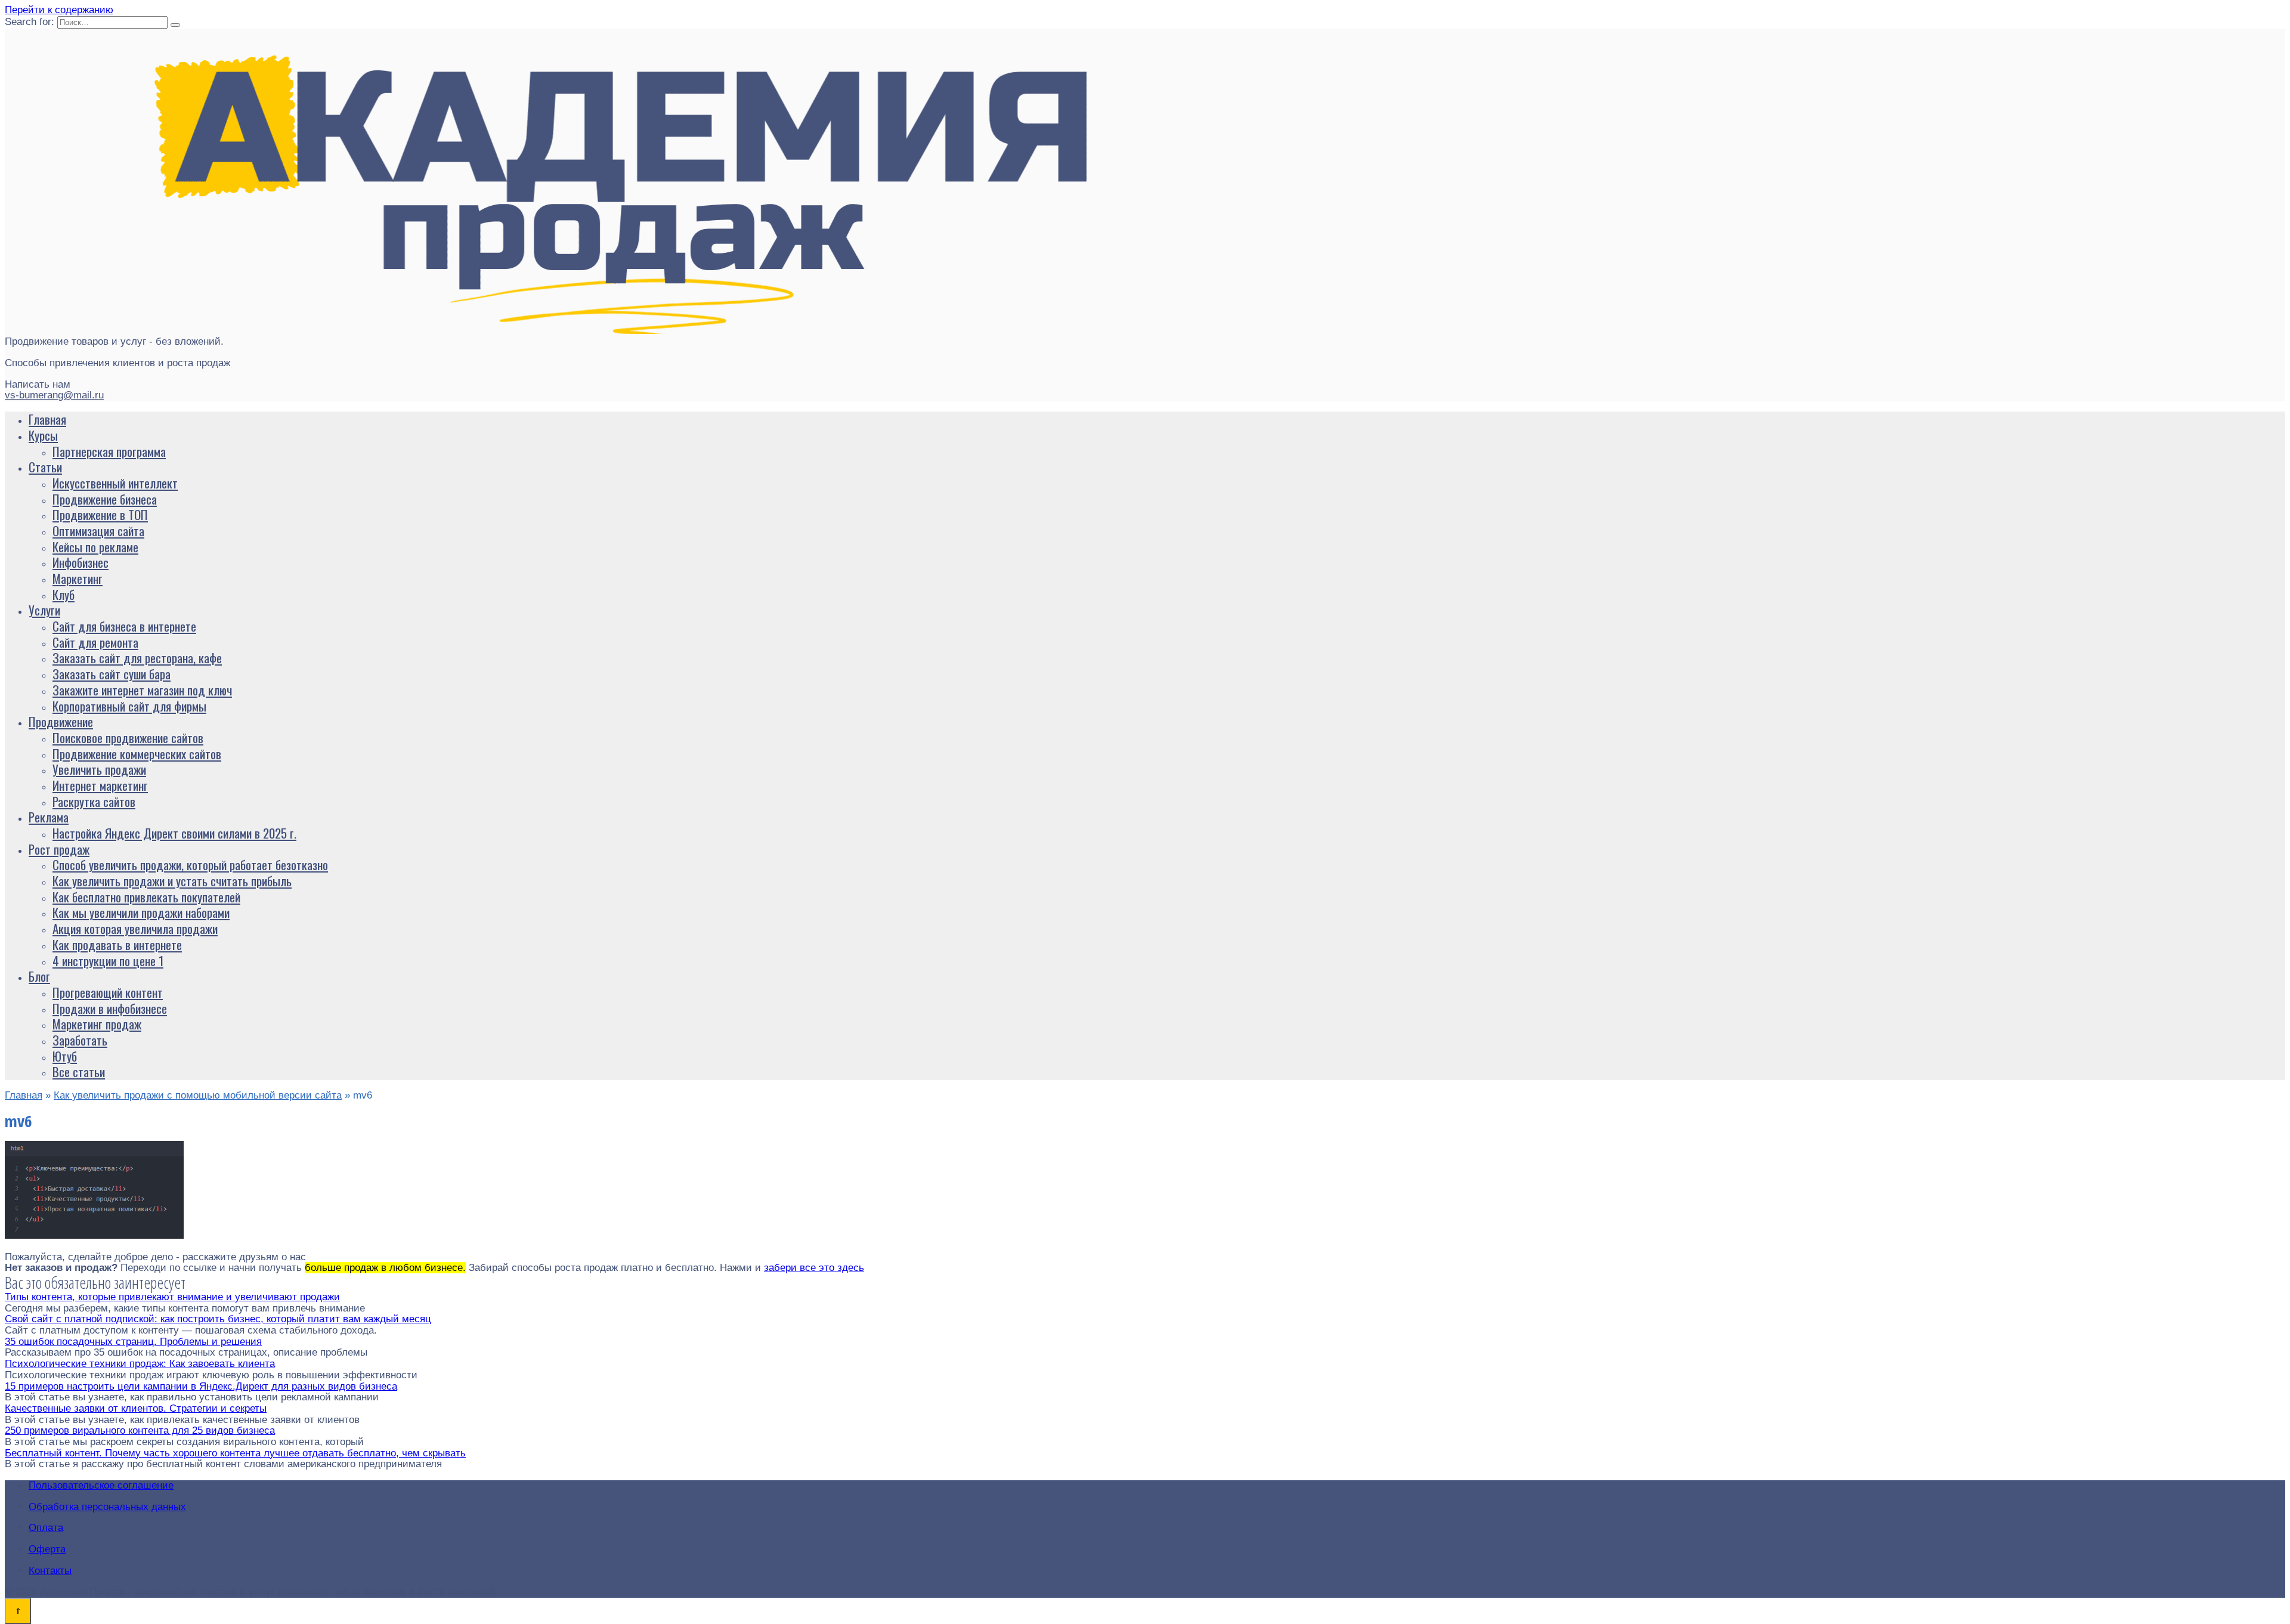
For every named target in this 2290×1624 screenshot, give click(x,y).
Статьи (45, 467)
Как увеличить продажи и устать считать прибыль (172, 881)
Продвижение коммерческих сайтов (137, 754)
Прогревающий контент (108, 992)
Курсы (43, 435)
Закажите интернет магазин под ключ (142, 690)
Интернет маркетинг (100, 785)
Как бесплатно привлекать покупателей (146, 897)
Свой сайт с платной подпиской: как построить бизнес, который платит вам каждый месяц (218, 1319)
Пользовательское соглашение (101, 1485)
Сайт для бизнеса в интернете (124, 626)
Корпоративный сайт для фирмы (129, 706)
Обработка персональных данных (107, 1507)
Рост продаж (59, 849)
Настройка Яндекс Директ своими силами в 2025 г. (174, 833)
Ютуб (65, 1056)
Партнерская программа (109, 451)
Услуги (44, 610)
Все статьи (79, 1071)
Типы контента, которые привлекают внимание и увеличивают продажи (172, 1297)
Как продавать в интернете (117, 944)
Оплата (46, 1528)
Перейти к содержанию (59, 10)
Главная (47, 419)
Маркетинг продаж (97, 1024)
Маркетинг (78, 578)
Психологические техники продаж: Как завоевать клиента (140, 1364)
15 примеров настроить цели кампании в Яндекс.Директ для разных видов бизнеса (201, 1386)
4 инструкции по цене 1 (108, 961)
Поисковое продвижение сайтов (128, 737)
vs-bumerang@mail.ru (54, 395)
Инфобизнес (81, 562)
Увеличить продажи (99, 769)
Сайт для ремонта (95, 642)
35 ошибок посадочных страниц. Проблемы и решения (133, 1342)
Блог (39, 976)
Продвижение (61, 721)
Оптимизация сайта (98, 530)
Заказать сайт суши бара (112, 674)
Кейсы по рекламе (95, 547)
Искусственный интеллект (115, 483)
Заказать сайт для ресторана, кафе (137, 658)
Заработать (80, 1040)
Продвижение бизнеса (105, 499)
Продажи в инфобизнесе (110, 1008)
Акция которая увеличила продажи (135, 928)
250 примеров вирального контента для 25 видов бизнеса (140, 1430)
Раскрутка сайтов (94, 801)
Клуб (64, 594)
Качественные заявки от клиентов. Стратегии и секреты (136, 1408)
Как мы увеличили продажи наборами (141, 912)
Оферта (47, 1549)
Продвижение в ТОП (100, 514)
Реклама (49, 817)
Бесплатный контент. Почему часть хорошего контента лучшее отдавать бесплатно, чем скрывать (235, 1453)
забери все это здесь (814, 1268)
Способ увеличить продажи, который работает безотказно (190, 864)
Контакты (50, 1571)
